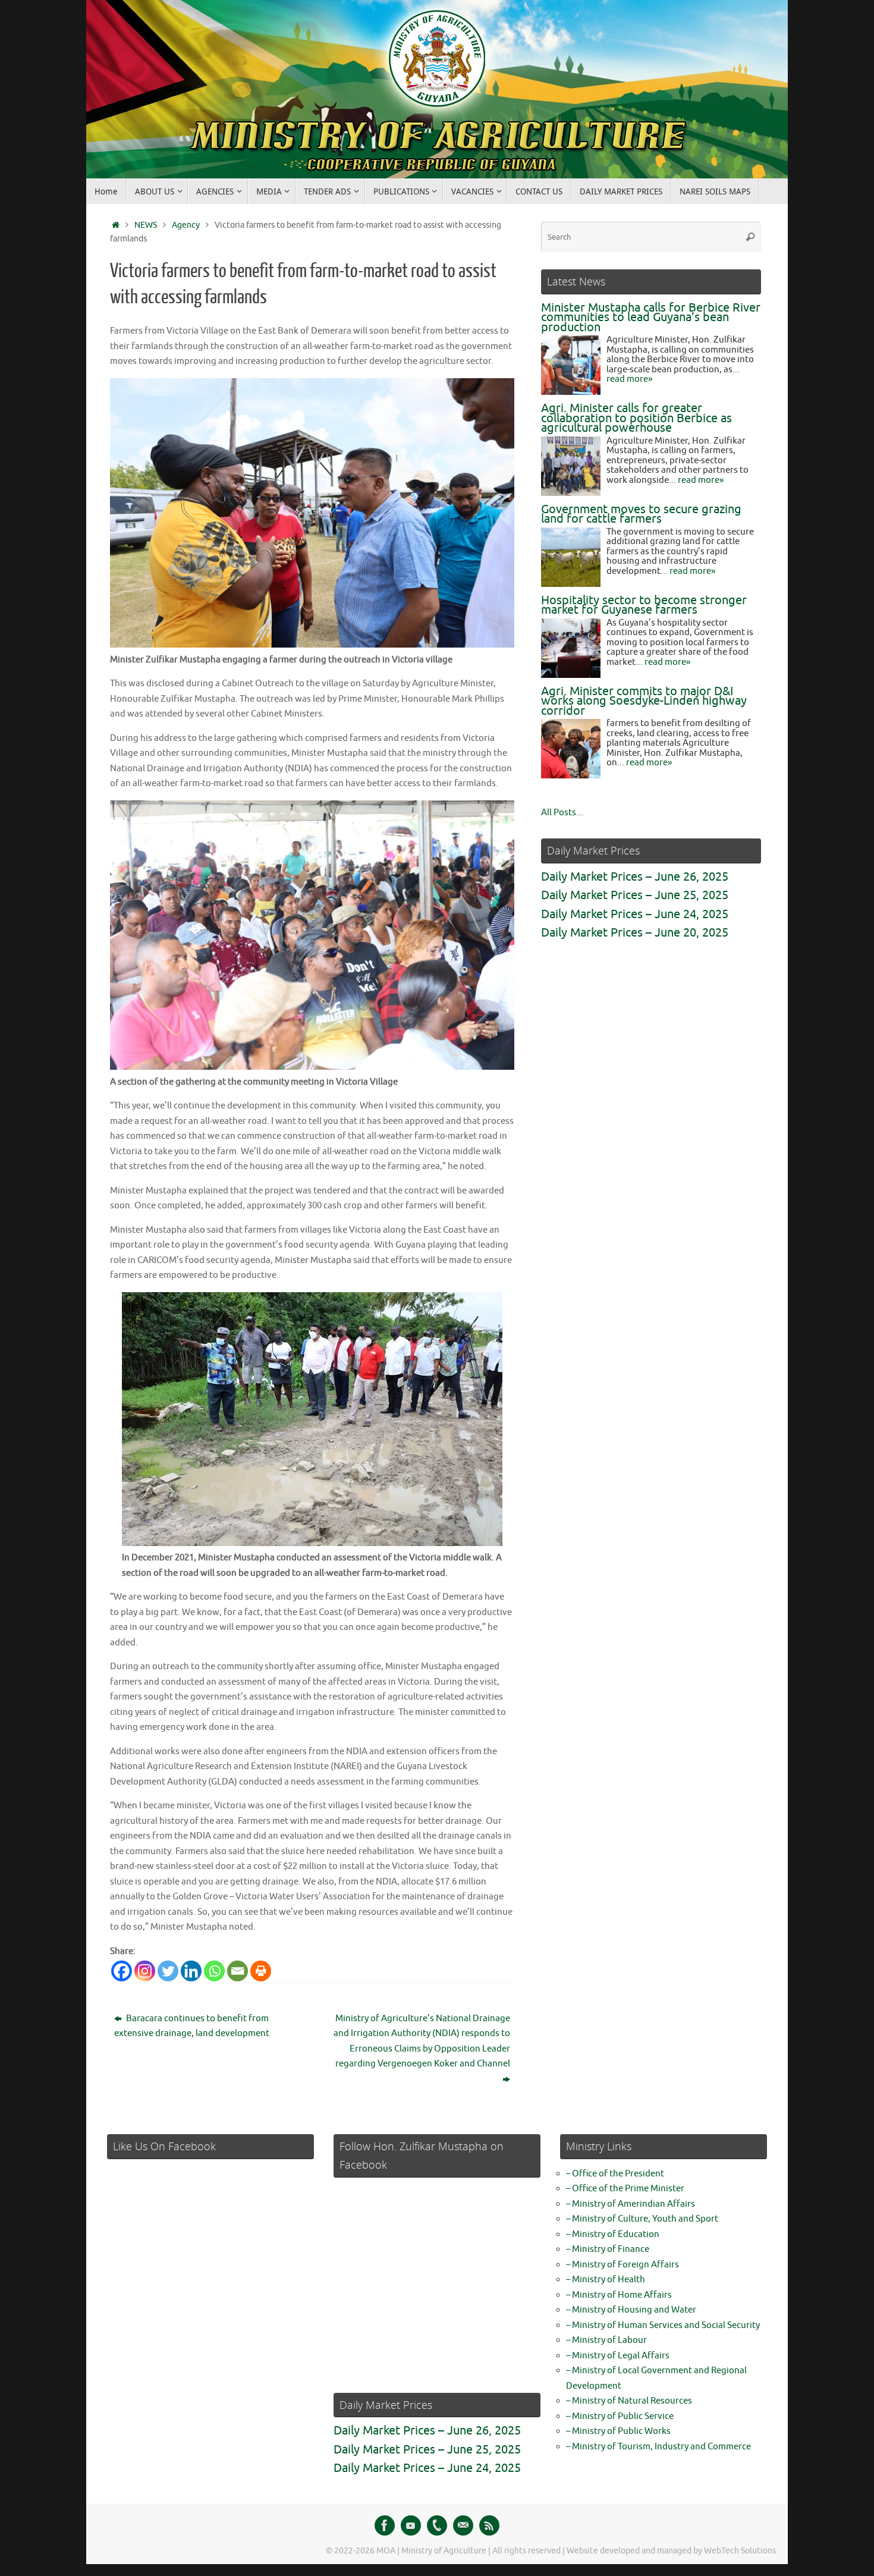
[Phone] (437, 2525)
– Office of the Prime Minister (625, 2189)
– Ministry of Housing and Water (631, 2310)
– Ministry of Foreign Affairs (623, 2265)
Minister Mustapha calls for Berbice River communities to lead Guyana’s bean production (651, 318)
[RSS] (489, 2525)
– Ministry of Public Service (620, 2416)
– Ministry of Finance (608, 2249)
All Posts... (562, 813)
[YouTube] (411, 2525)
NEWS (146, 225)
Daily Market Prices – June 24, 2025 (635, 914)
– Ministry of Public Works (618, 2431)
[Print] (261, 1971)
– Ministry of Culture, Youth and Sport (642, 2219)
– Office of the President (615, 2174)
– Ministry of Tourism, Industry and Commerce (658, 2447)
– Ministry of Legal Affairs (618, 2356)
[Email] (238, 1971)
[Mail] (463, 2525)
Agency (186, 225)
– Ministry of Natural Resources (629, 2401)
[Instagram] (145, 1971)
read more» (629, 379)
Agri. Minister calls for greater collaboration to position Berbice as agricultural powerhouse (636, 418)
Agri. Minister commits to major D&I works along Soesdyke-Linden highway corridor (644, 701)
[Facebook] (122, 1971)
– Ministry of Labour (606, 2340)
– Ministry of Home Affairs (619, 2295)
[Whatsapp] (214, 1971)
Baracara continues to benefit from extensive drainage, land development (192, 2026)
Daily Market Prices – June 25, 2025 (635, 895)
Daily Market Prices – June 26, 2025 (635, 877)
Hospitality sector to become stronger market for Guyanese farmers (644, 605)
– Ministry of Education (613, 2234)
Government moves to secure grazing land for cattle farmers (641, 514)
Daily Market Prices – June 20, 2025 (635, 933)
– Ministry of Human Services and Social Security (663, 2325)
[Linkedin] (191, 1971)
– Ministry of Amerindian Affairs (631, 2204)
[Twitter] (168, 1971)
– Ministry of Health (606, 2280)
